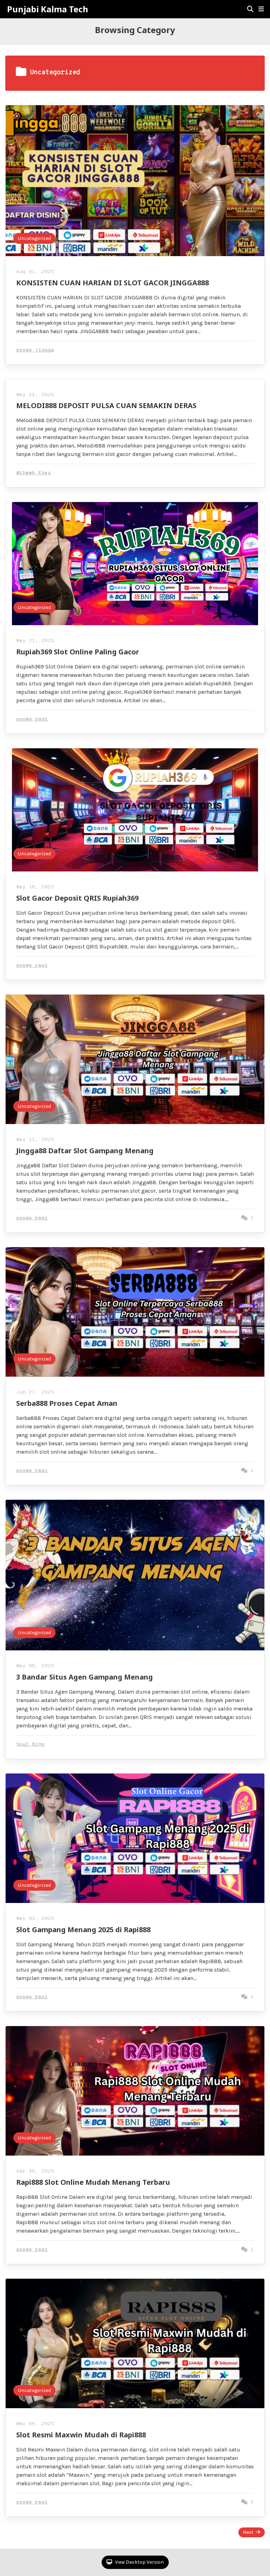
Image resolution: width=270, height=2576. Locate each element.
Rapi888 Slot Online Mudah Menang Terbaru (93, 2182)
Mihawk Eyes (34, 473)
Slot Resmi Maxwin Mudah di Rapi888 (81, 2435)
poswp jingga (35, 350)
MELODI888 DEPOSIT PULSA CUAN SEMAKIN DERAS (106, 405)
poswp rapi (32, 719)
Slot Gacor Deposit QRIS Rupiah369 (77, 898)
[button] (261, 9)
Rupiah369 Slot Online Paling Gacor (78, 652)
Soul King (30, 1744)
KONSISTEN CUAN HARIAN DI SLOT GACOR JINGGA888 (112, 283)
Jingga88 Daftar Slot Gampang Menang (85, 1151)
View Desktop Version (139, 2562)
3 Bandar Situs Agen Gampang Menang (85, 1677)
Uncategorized (34, 238)
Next (248, 2532)
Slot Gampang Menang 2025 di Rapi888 (83, 1930)
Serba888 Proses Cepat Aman (67, 1403)
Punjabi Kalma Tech (48, 9)
